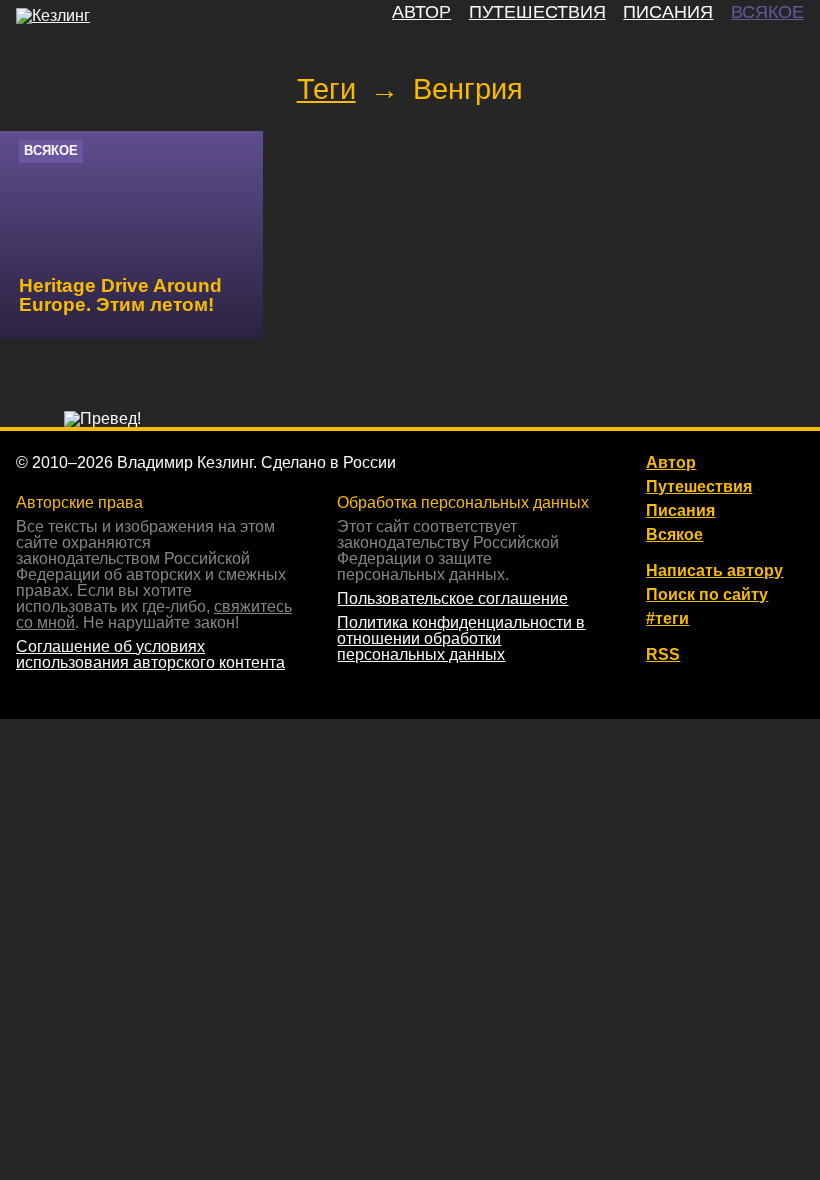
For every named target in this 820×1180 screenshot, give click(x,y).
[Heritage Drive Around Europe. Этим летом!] (131, 235)
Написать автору (714, 571)
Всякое (51, 150)
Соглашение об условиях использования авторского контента (150, 654)
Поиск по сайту (707, 595)
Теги (326, 89)
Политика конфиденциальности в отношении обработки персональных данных (461, 638)
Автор (671, 463)
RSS (663, 655)
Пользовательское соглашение (452, 598)
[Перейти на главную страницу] (53, 15)
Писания (680, 511)
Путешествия (699, 487)
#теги (667, 619)
